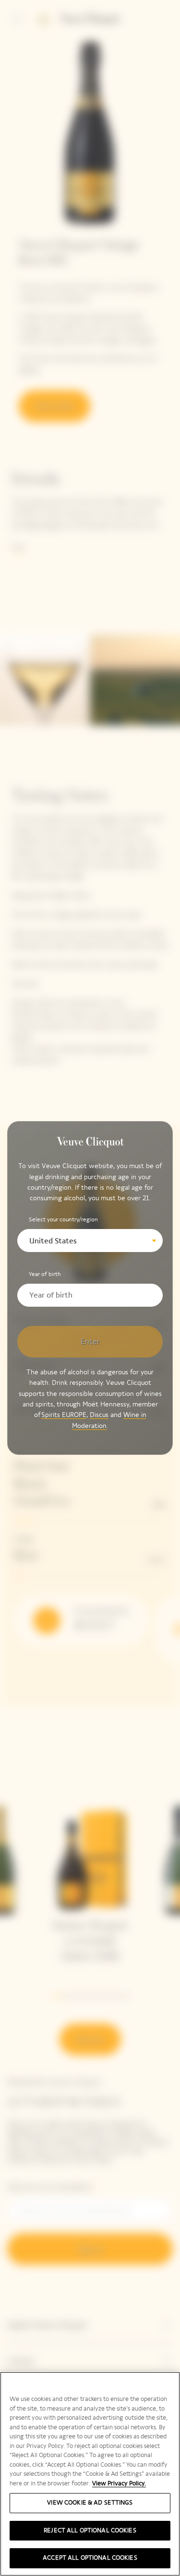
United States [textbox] (53, 1241)
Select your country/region (63, 1219)
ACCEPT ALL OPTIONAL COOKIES (90, 2558)
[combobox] (90, 1241)
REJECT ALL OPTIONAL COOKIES (90, 2530)
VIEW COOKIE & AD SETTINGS (90, 2503)
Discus (99, 1415)
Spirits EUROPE (64, 1415)
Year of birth (45, 1274)
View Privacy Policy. (119, 2483)
